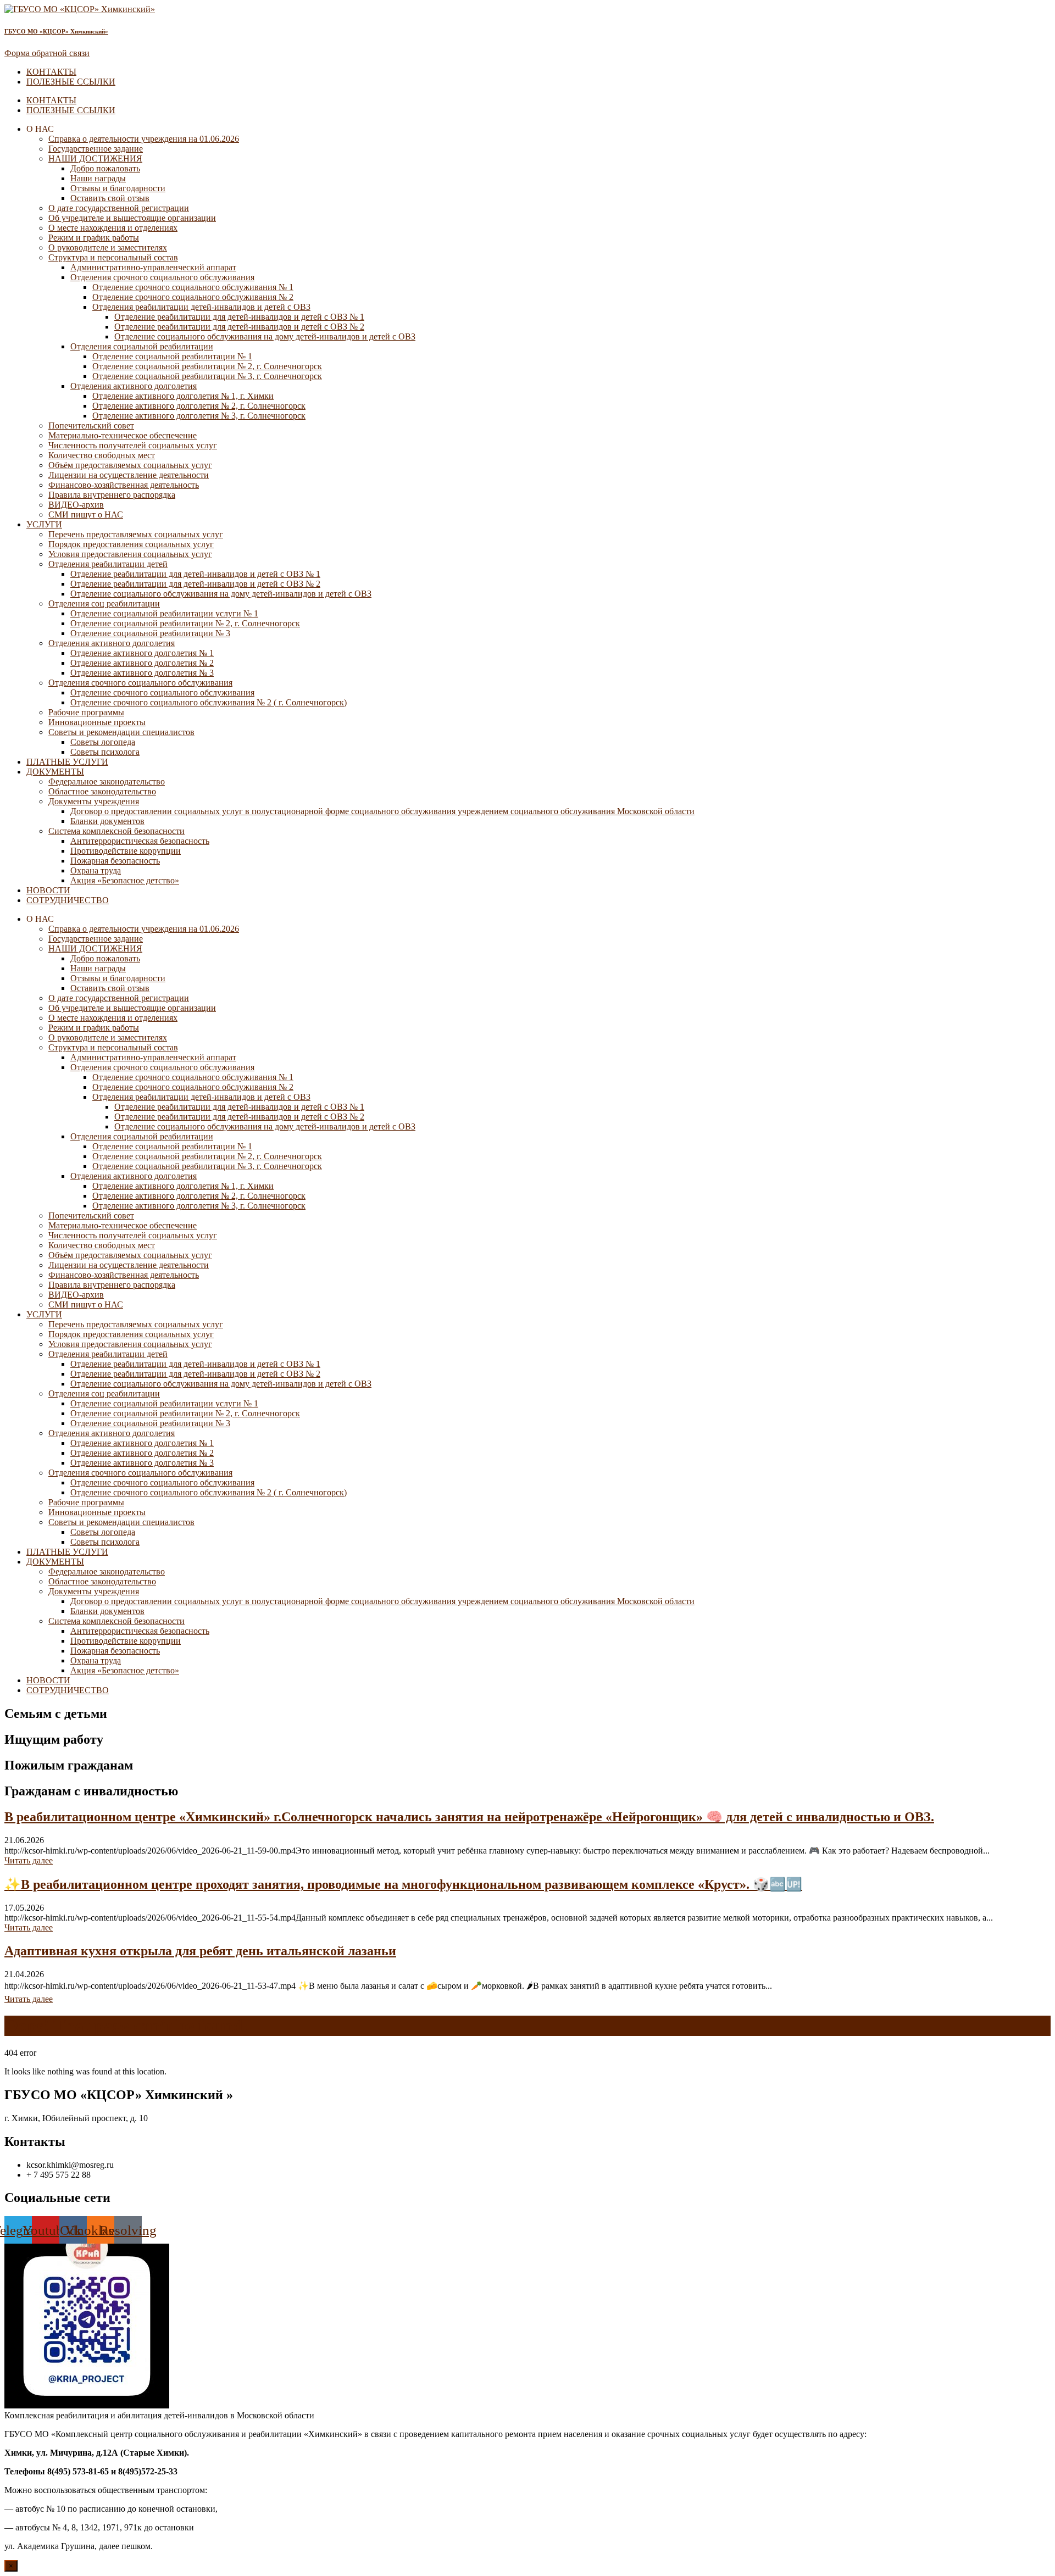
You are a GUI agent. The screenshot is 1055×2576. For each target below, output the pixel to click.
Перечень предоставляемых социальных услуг (136, 534)
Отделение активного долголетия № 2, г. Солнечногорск (199, 406)
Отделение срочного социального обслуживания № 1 (193, 287)
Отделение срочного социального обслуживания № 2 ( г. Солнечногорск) (209, 702)
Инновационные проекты (97, 722)
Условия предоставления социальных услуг (130, 554)
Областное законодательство (102, 791)
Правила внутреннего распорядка (112, 495)
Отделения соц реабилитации (104, 603)
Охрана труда (96, 870)
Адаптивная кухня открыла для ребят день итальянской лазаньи (200, 1951)
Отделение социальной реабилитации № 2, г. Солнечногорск (207, 366)
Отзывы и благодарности (118, 188)
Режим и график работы (94, 238)
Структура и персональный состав (113, 257)
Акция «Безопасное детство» (125, 880)
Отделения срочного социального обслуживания (162, 277)
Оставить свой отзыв (110, 198)
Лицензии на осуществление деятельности (129, 475)
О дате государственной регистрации (119, 208)
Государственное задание (96, 149)
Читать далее (29, 1860)
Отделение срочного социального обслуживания (162, 692)
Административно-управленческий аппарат (153, 267)
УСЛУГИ (44, 524)
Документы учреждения (94, 801)
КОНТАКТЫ (51, 72)
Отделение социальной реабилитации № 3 (150, 633)
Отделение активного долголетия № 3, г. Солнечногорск (199, 416)
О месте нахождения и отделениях (113, 228)
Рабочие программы (86, 712)
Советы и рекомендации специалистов (121, 732)
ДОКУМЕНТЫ (55, 772)
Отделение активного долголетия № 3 (142, 673)
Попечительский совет (91, 425)
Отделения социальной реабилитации (142, 346)
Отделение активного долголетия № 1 (142, 653)
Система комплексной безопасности (116, 831)
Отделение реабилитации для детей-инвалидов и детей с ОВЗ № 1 (239, 317)
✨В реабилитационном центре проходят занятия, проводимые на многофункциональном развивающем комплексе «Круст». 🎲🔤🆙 (403, 1884)
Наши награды (98, 178)
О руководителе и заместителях (108, 247)
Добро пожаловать (105, 168)
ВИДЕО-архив (76, 505)
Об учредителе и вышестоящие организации (132, 218)
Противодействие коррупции (126, 851)
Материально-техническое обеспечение (123, 435)
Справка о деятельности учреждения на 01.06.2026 (144, 139)
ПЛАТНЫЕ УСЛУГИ (67, 762)
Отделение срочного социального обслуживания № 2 (193, 297)
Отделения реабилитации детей (108, 564)
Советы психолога (105, 752)
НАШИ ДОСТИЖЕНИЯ (95, 158)
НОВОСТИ (48, 890)
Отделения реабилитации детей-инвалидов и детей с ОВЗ (201, 307)
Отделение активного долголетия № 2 (142, 663)
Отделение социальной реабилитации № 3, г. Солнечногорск (207, 376)
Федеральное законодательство (107, 781)
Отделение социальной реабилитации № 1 (172, 356)
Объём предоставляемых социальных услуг (130, 465)
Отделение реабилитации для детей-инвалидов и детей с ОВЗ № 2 (239, 327)
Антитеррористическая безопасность (140, 841)
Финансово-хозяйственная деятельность (124, 485)
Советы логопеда (103, 742)
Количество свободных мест (102, 455)
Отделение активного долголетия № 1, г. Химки (183, 396)
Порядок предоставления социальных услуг (131, 544)
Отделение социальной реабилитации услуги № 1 (164, 613)
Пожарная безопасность (115, 861)
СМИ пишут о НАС (86, 514)
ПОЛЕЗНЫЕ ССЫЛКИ (71, 82)
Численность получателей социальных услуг (133, 445)
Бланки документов (107, 821)
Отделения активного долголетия (134, 386)
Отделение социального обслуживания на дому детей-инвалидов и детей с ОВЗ (265, 336)
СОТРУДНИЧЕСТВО (68, 900)
